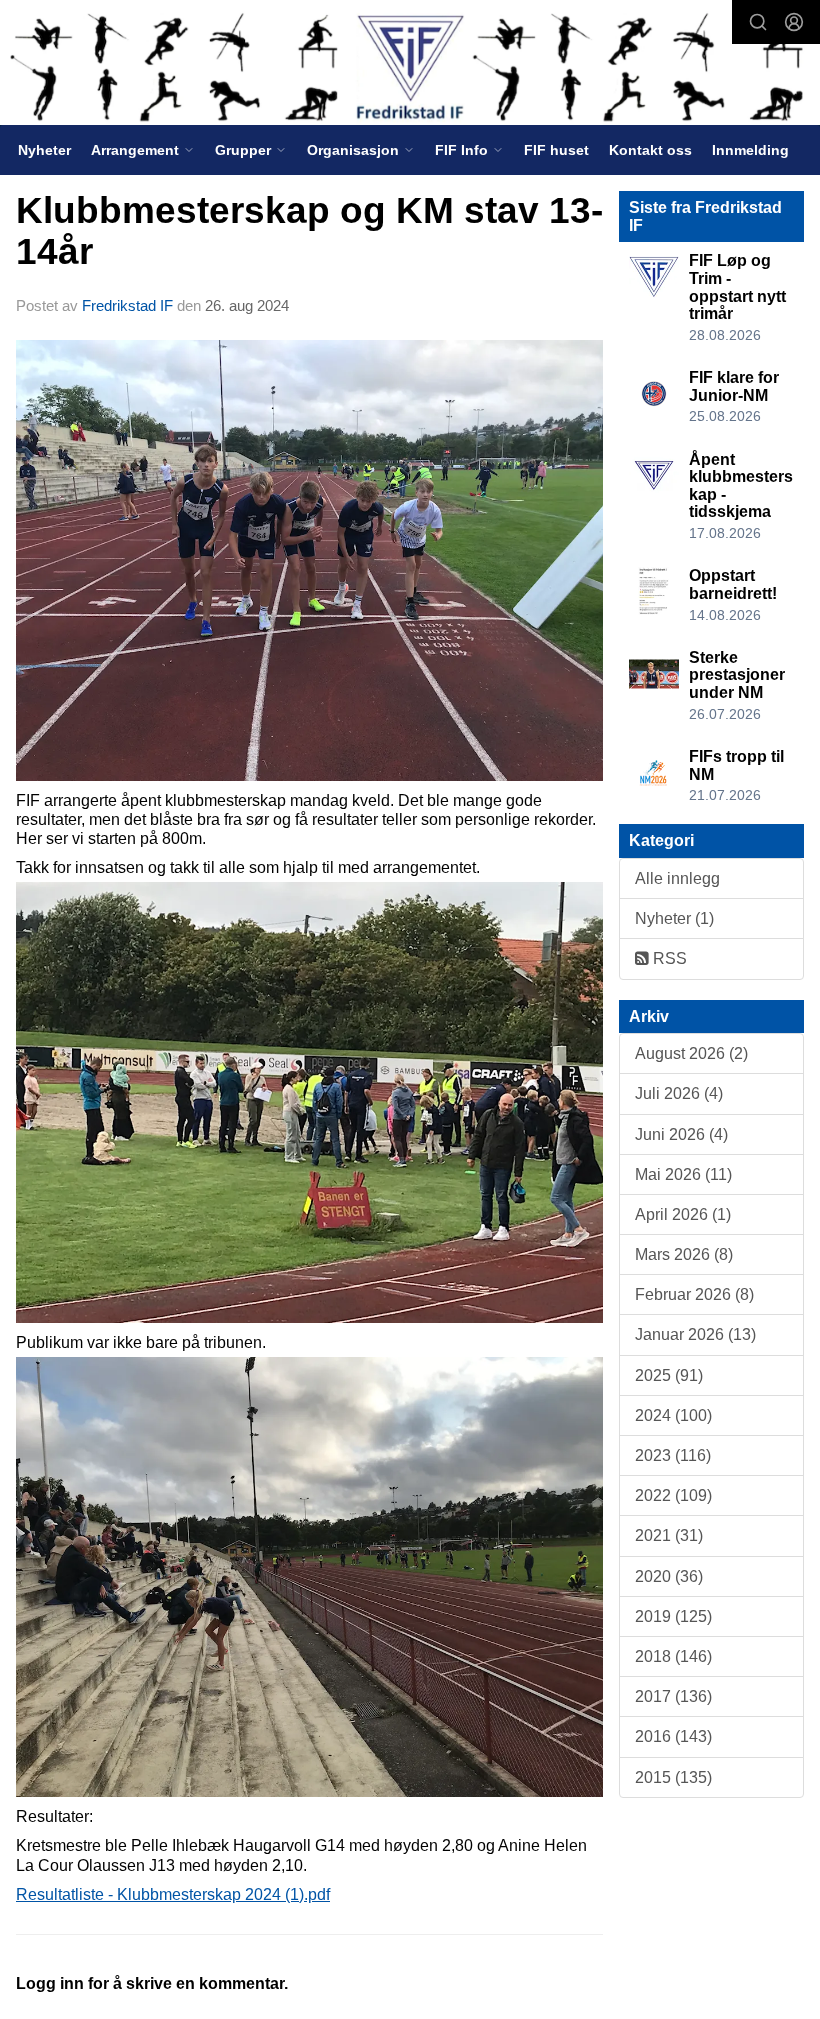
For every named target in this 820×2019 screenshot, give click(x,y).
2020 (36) (669, 1576)
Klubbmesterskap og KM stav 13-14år (309, 231)
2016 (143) (673, 1736)
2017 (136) (673, 1696)
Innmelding (750, 150)
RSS (668, 958)
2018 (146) (673, 1656)
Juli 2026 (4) (679, 1093)
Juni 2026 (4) (681, 1134)
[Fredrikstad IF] (410, 64)
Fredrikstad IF (127, 305)
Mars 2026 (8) (684, 1254)
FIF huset (556, 150)
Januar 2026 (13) (695, 1334)
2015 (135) (673, 1777)
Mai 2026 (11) (683, 1174)
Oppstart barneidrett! (733, 584)
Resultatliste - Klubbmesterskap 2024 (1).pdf (173, 1894)
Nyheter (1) (674, 918)
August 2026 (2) (691, 1053)
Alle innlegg (677, 878)
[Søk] (758, 22)
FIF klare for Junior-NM (734, 386)
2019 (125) (673, 1616)
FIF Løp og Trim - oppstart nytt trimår (737, 287)
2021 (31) (669, 1535)
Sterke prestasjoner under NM (737, 675)
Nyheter (44, 150)
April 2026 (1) (683, 1214)
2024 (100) (673, 1415)
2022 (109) (673, 1495)
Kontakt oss (650, 150)
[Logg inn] (794, 22)
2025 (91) (669, 1375)
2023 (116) (673, 1455)
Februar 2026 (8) (694, 1294)
